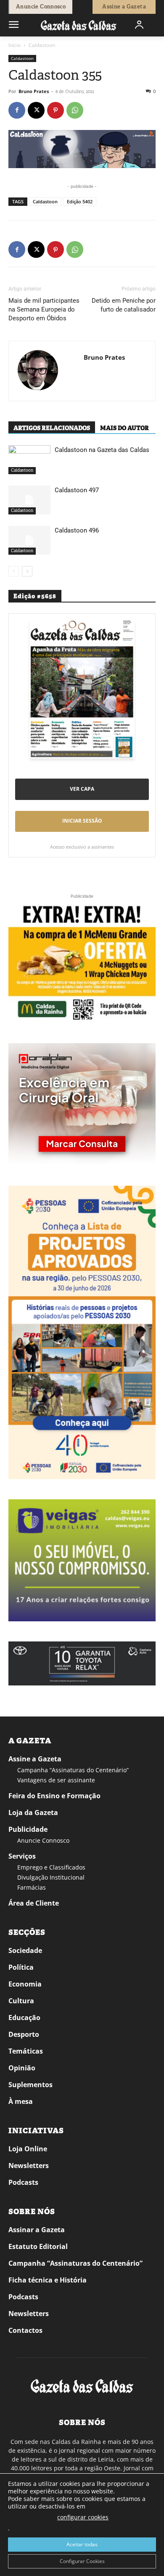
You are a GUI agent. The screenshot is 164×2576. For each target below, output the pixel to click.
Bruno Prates (34, 91)
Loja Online (28, 2149)
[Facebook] (17, 110)
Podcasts (23, 2182)
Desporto (24, 2034)
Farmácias (32, 1887)
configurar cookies (83, 2517)
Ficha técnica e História (48, 2280)
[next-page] (27, 571)
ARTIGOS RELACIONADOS (52, 428)
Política (21, 1967)
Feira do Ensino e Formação (54, 1796)
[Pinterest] (56, 110)
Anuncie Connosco (43, 1840)
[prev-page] (14, 571)
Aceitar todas (82, 2544)
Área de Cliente (34, 1903)
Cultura (21, 2001)
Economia (25, 1984)
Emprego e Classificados (51, 1867)
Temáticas (26, 2051)
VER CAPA (82, 789)
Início (15, 45)
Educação (24, 2018)
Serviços (22, 1856)
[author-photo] (38, 371)
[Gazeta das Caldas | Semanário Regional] (79, 25)
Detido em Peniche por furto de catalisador (124, 305)
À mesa (21, 2101)
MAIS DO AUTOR (124, 428)
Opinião (22, 2068)
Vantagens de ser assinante (56, 1780)
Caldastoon (42, 45)
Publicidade (28, 1829)
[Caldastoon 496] (29, 540)
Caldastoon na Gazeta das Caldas (102, 450)
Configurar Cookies (82, 2561)
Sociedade (25, 1950)
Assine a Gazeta (35, 1759)
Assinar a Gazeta (37, 2230)
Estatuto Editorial (38, 2246)
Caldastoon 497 (77, 490)
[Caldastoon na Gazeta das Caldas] (29, 460)
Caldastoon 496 (77, 530)
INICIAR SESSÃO (82, 821)
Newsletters (29, 2166)
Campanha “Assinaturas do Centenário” (73, 1770)
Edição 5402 (80, 201)
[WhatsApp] (75, 110)
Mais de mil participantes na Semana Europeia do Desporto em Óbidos (44, 309)
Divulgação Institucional (51, 1877)
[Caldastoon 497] (29, 500)
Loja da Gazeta (33, 1813)
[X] (36, 110)
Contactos (25, 2330)
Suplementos (30, 2085)
